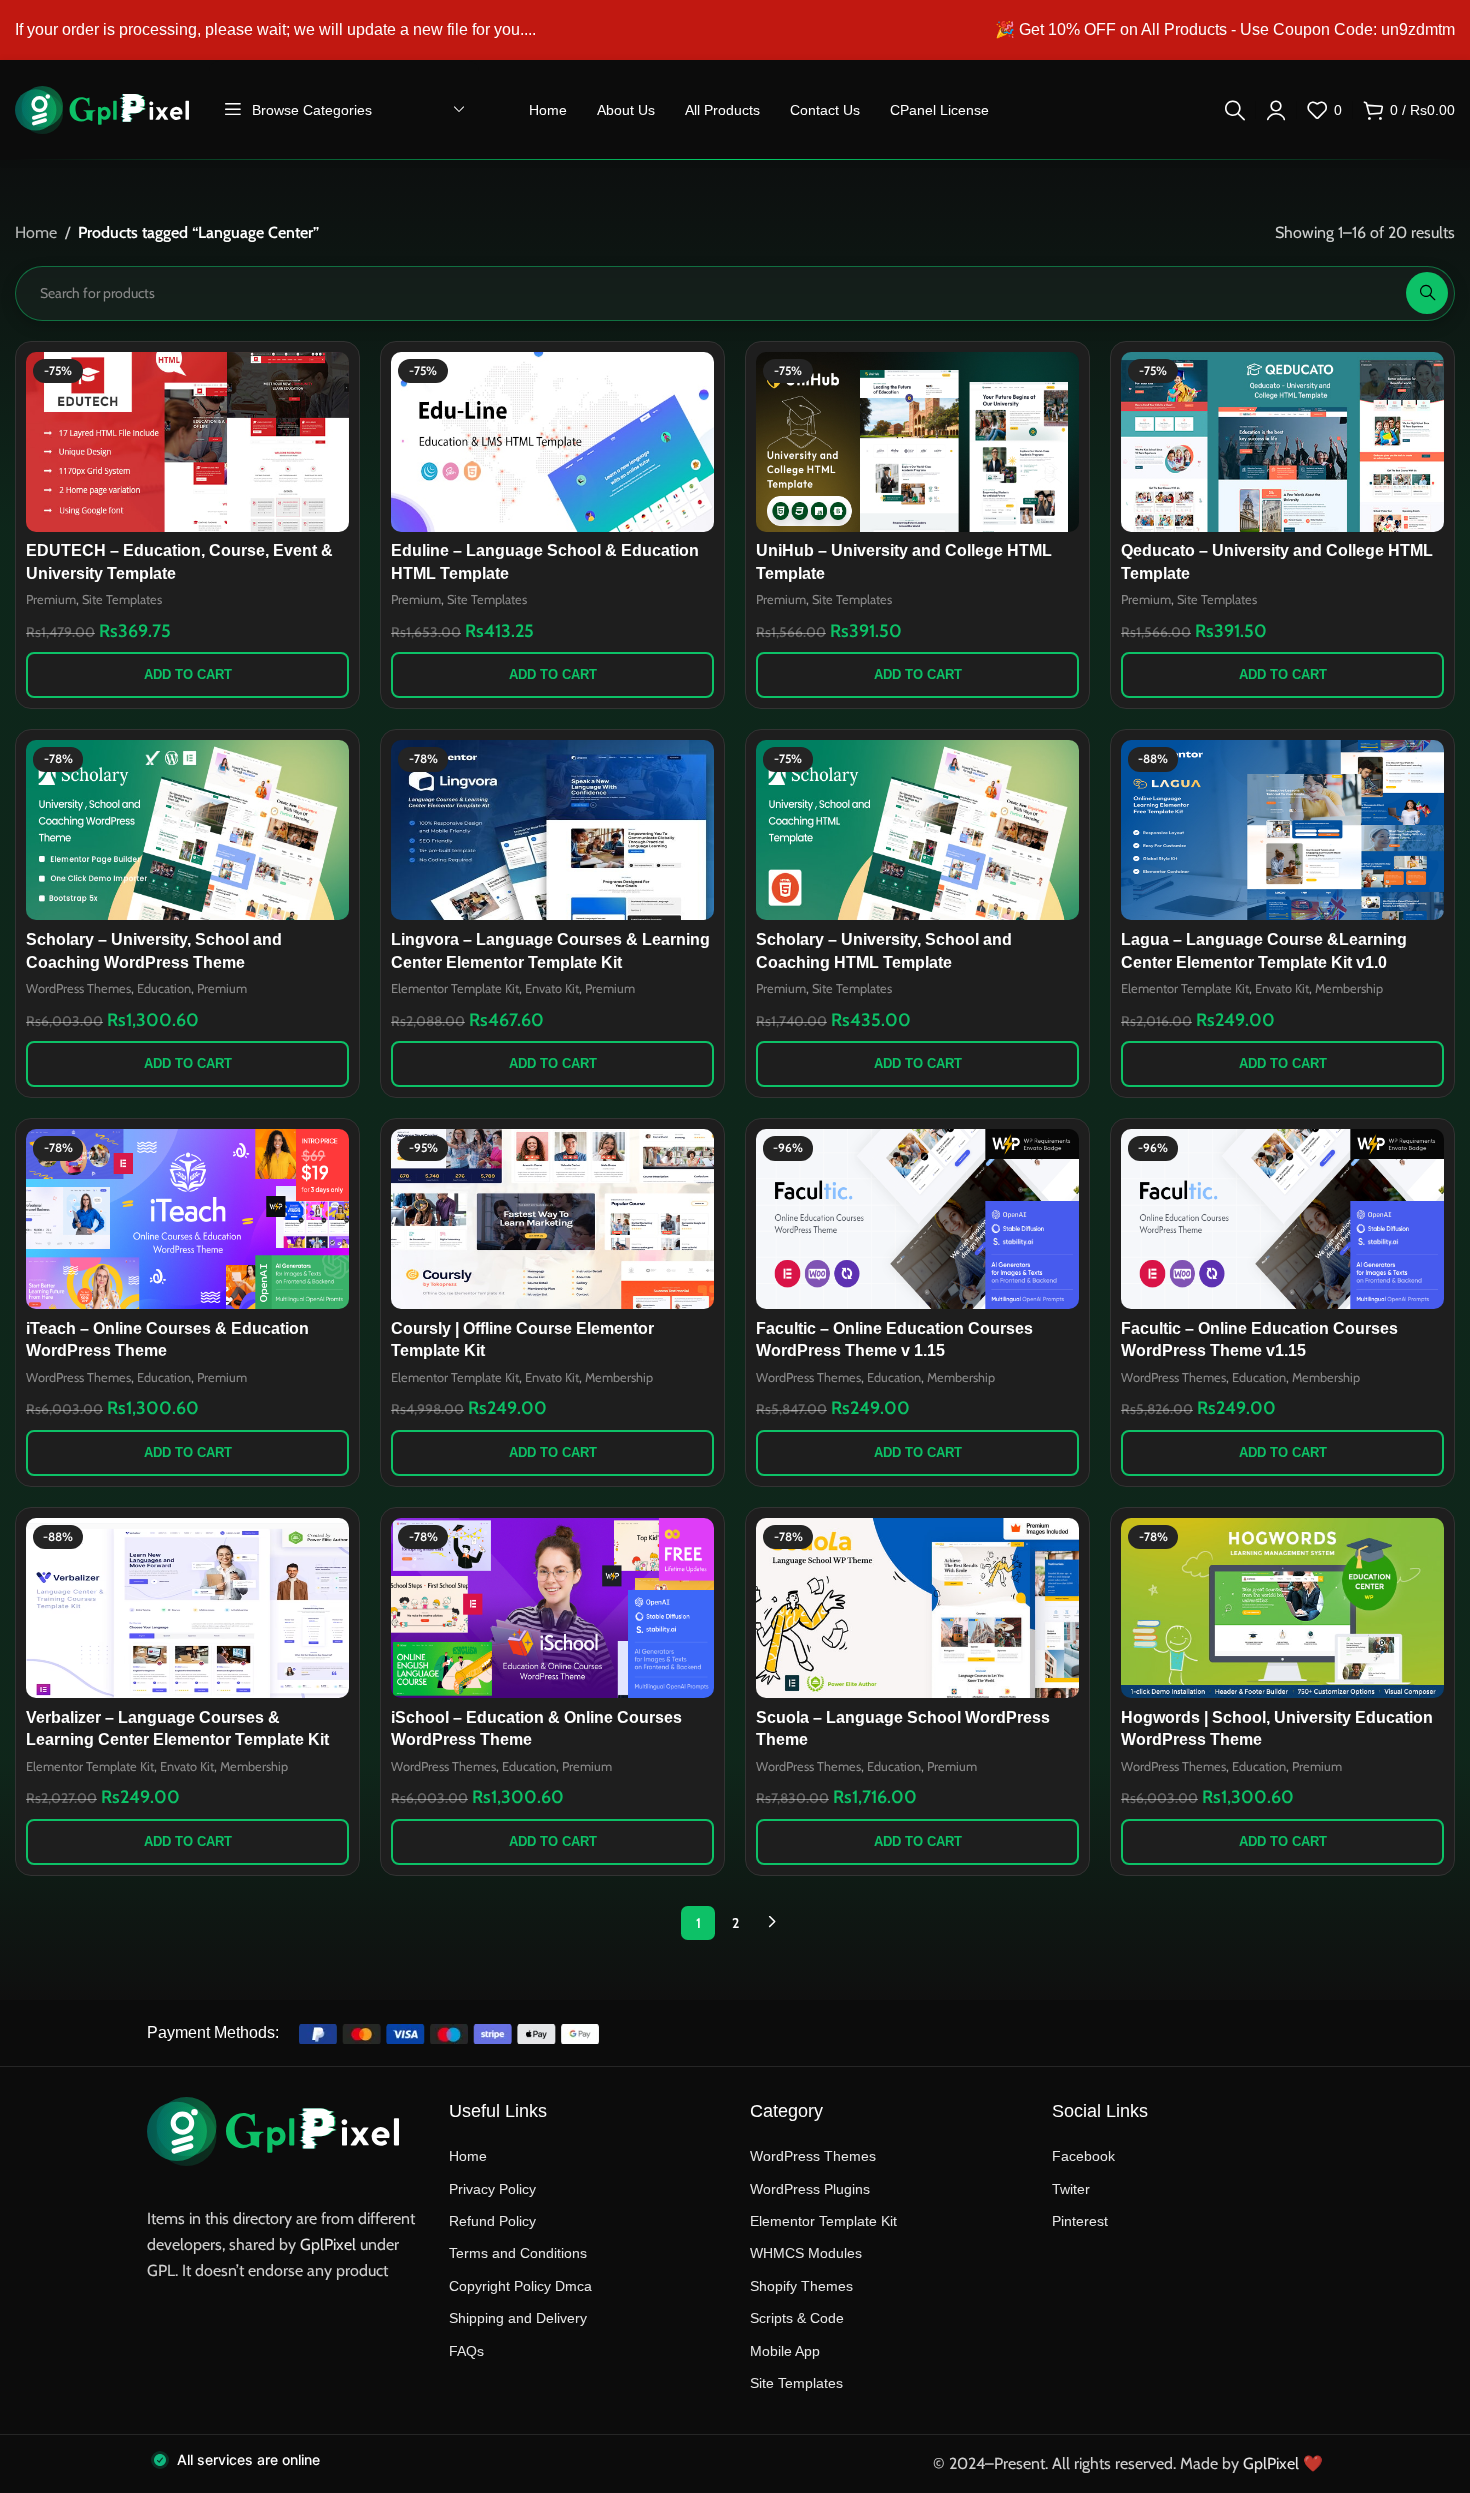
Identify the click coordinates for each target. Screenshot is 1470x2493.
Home (36, 232)
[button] (187, 675)
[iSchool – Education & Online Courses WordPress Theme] (552, 1608)
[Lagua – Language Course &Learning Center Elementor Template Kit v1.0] (1282, 830)
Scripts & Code (797, 2318)
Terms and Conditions (518, 2253)
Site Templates (122, 599)
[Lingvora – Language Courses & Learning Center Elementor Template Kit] (552, 830)
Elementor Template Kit (455, 988)
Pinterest (1080, 2221)
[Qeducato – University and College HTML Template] (1282, 442)
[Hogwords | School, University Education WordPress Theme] (1282, 1608)
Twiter (1071, 2189)
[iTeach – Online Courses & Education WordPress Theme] (187, 1219)
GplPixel (328, 2244)
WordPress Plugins (810, 2189)
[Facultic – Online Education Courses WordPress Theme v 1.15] (917, 1219)
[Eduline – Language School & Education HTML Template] (552, 442)
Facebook (1083, 2156)
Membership (1349, 988)
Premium (51, 599)
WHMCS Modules (806, 2253)
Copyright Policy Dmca (520, 2286)
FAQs (466, 2351)
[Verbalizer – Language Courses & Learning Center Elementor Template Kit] (187, 1608)
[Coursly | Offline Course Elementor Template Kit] (552, 1219)
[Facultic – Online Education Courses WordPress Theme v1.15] (1282, 1219)
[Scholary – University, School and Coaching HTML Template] (917, 830)
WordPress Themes (78, 988)
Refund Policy (492, 2221)
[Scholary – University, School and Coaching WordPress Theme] (187, 830)
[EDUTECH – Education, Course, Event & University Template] (187, 442)
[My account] (1276, 110)
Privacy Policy (492, 2189)
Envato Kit (552, 988)
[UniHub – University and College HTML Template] (917, 442)
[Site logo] (102, 108)
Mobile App (785, 2351)
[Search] (1235, 110)
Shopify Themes (801, 2286)
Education (164, 988)
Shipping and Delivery (518, 2318)
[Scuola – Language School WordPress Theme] (917, 1608)
